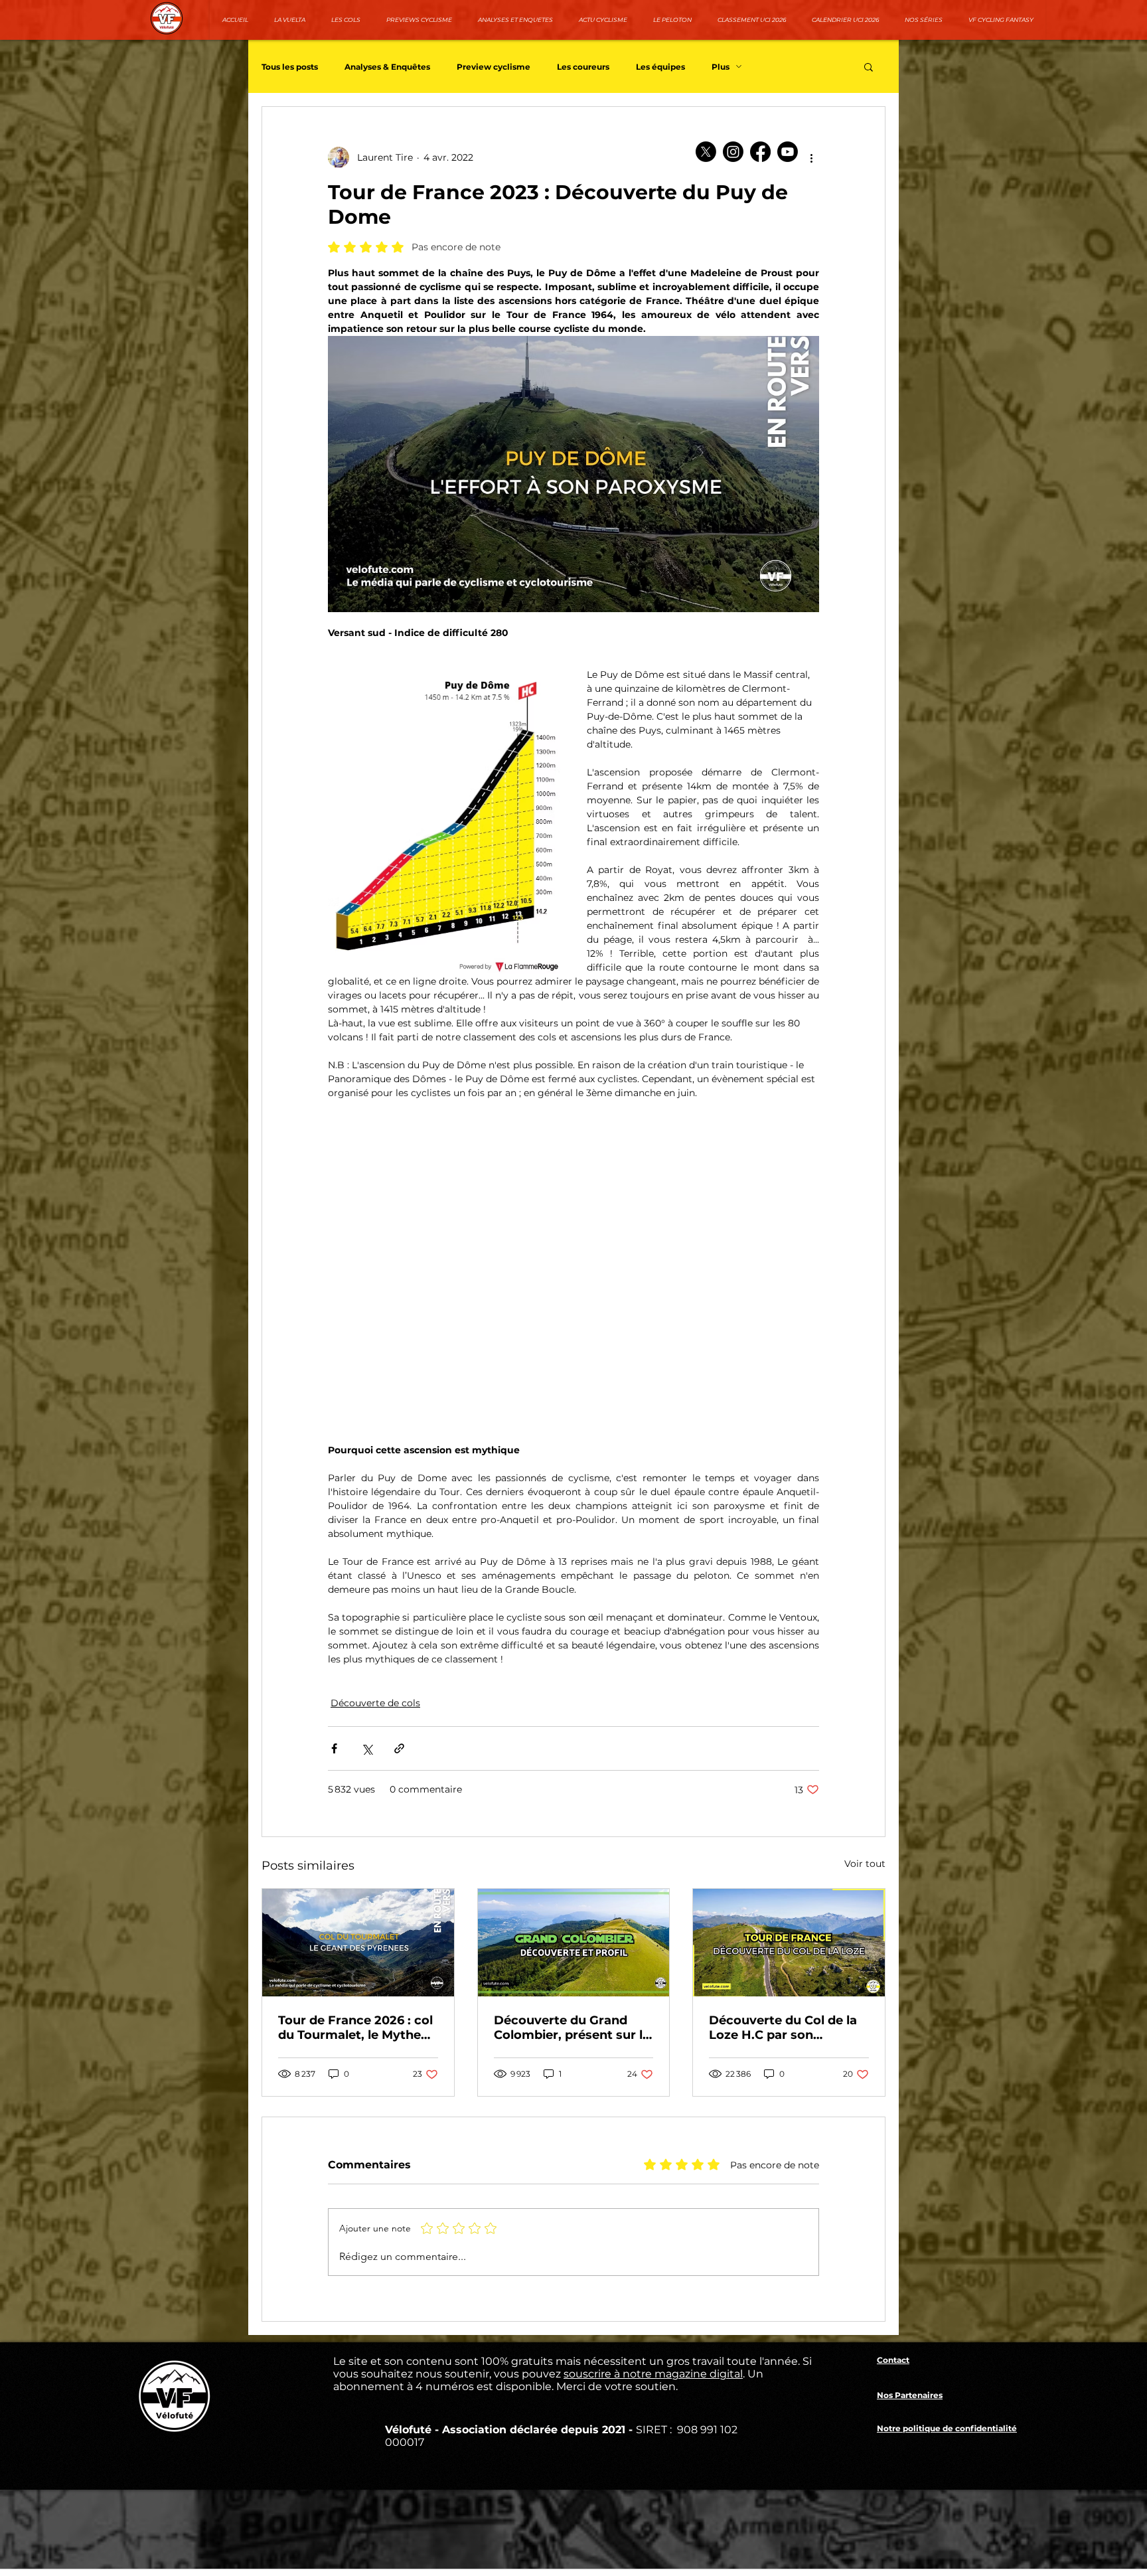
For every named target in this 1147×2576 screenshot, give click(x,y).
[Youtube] (788, 152)
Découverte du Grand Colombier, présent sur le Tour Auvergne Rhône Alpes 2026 (572, 2028)
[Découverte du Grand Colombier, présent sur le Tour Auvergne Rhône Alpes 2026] (574, 1943)
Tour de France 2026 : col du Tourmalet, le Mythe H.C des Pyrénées (355, 2028)
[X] (706, 152)
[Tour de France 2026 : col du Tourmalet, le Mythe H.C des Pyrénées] (358, 1943)
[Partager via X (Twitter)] (367, 1748)
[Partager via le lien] (399, 1748)
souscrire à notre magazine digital (653, 2374)
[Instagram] (733, 152)
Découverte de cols (375, 1703)
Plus (721, 67)
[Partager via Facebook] (334, 1748)
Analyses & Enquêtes (387, 67)
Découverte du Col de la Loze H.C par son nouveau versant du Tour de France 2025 (786, 2028)
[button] (869, 66)
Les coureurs (583, 67)
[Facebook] (760, 152)
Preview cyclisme (494, 67)
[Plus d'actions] (811, 157)
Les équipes (660, 67)
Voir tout (865, 1864)
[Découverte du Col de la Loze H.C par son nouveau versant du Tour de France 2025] (789, 1943)
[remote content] (573, 1265)
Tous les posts (290, 67)
